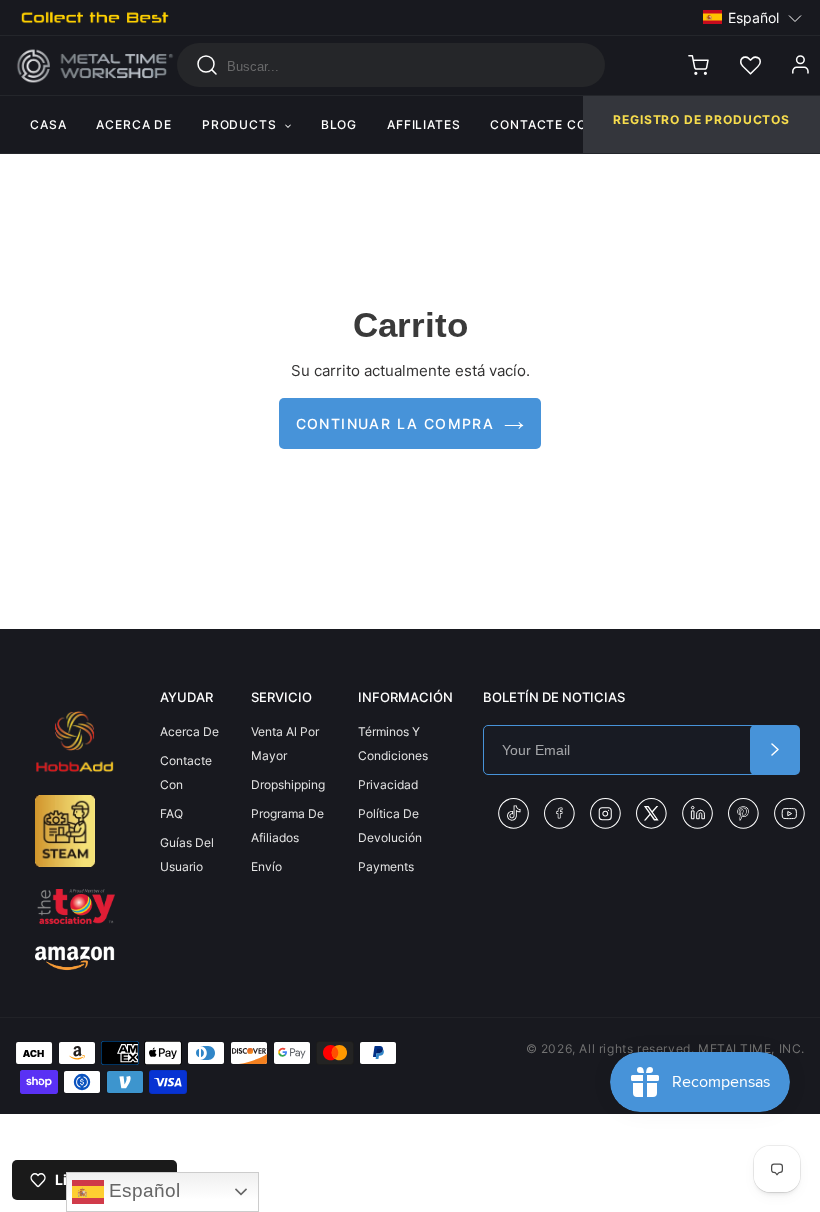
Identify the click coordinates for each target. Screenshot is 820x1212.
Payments (386, 866)
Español (142, 1190)
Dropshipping (288, 784)
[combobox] (391, 65)
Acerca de (189, 731)
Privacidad (388, 784)
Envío (266, 866)
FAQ (171, 813)
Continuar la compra (395, 423)
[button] (753, 17)
